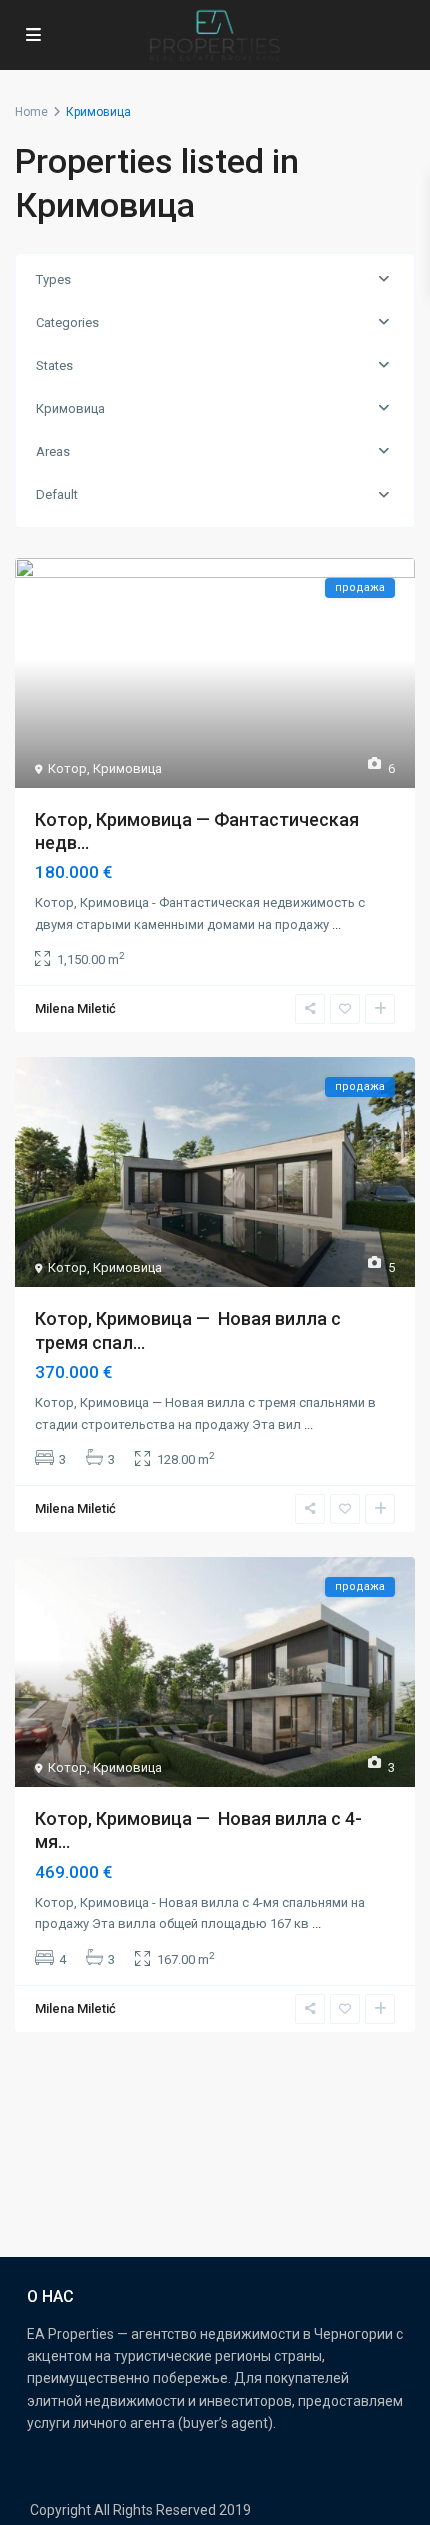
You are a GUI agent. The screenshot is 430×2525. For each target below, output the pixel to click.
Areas (53, 451)
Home (31, 112)
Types (53, 279)
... (336, 924)
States (54, 365)
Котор (67, 768)
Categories (67, 322)
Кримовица (70, 408)
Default (57, 494)
